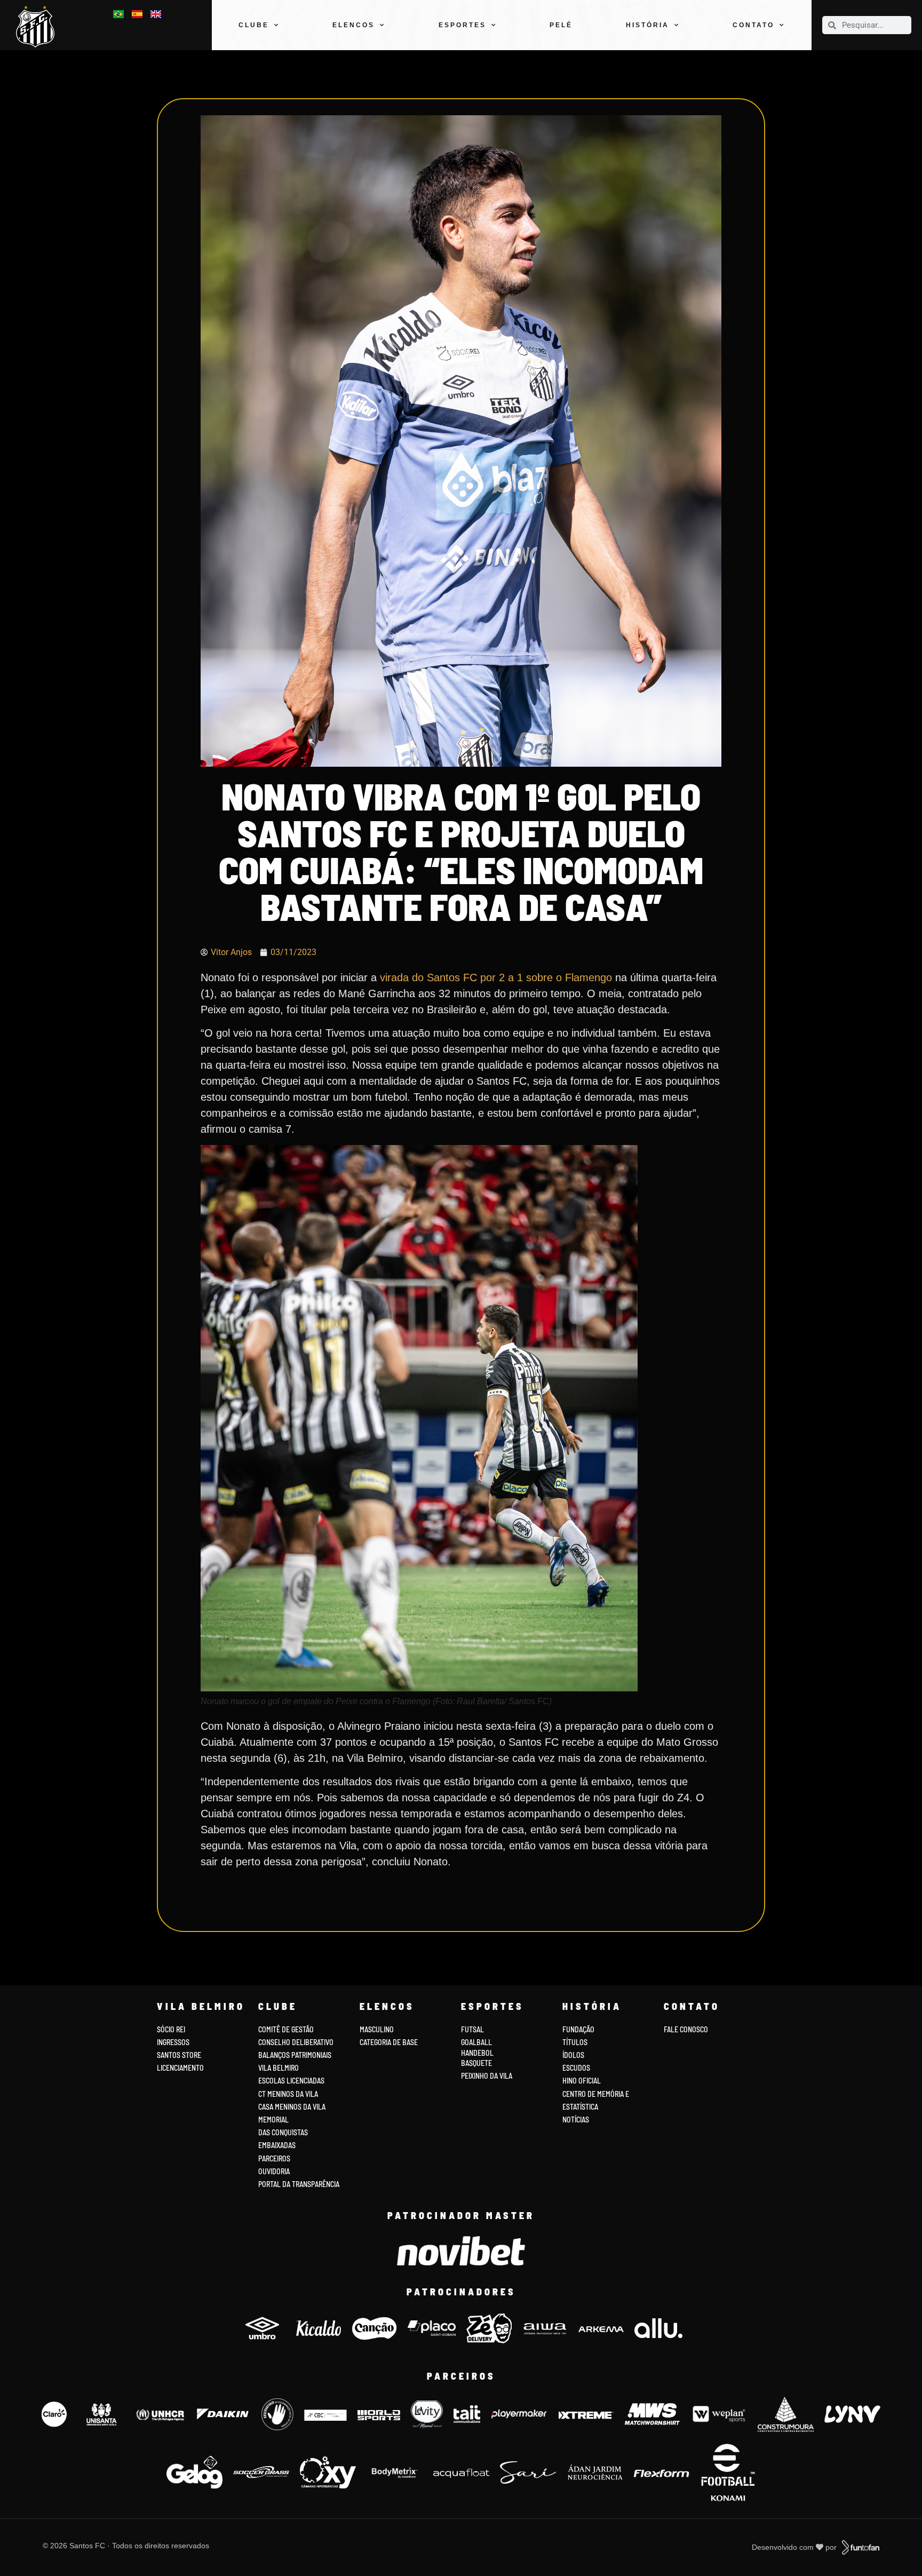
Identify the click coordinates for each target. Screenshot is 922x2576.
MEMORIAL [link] (273, 2120)
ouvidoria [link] (274, 2171)
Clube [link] (254, 25)
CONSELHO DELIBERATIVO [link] (296, 2042)
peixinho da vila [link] (487, 2076)
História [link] (647, 25)
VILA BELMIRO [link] (279, 2068)
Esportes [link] (462, 25)
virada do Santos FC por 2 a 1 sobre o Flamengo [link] (496, 977)
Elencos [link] (353, 25)
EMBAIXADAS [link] (277, 2145)
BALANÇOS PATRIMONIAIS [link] (295, 2055)
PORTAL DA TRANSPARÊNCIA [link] (299, 2184)
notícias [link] (576, 2120)
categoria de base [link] (390, 2042)
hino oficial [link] (582, 2081)
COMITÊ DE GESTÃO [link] (286, 2029)
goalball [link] (476, 2042)
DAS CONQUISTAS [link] (283, 2132)
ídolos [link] (573, 2055)
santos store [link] (179, 2055)
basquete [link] (476, 2063)
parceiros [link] (274, 2158)
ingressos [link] (173, 2042)
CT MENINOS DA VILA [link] (288, 2094)
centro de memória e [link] (596, 2094)
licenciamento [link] (180, 2068)
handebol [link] (477, 2053)
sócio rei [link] (171, 2029)
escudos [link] (576, 2068)
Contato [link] (753, 25)
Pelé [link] (561, 25)
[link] (39, 26)
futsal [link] (472, 2029)
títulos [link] (575, 2042)
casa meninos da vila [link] (292, 2107)
